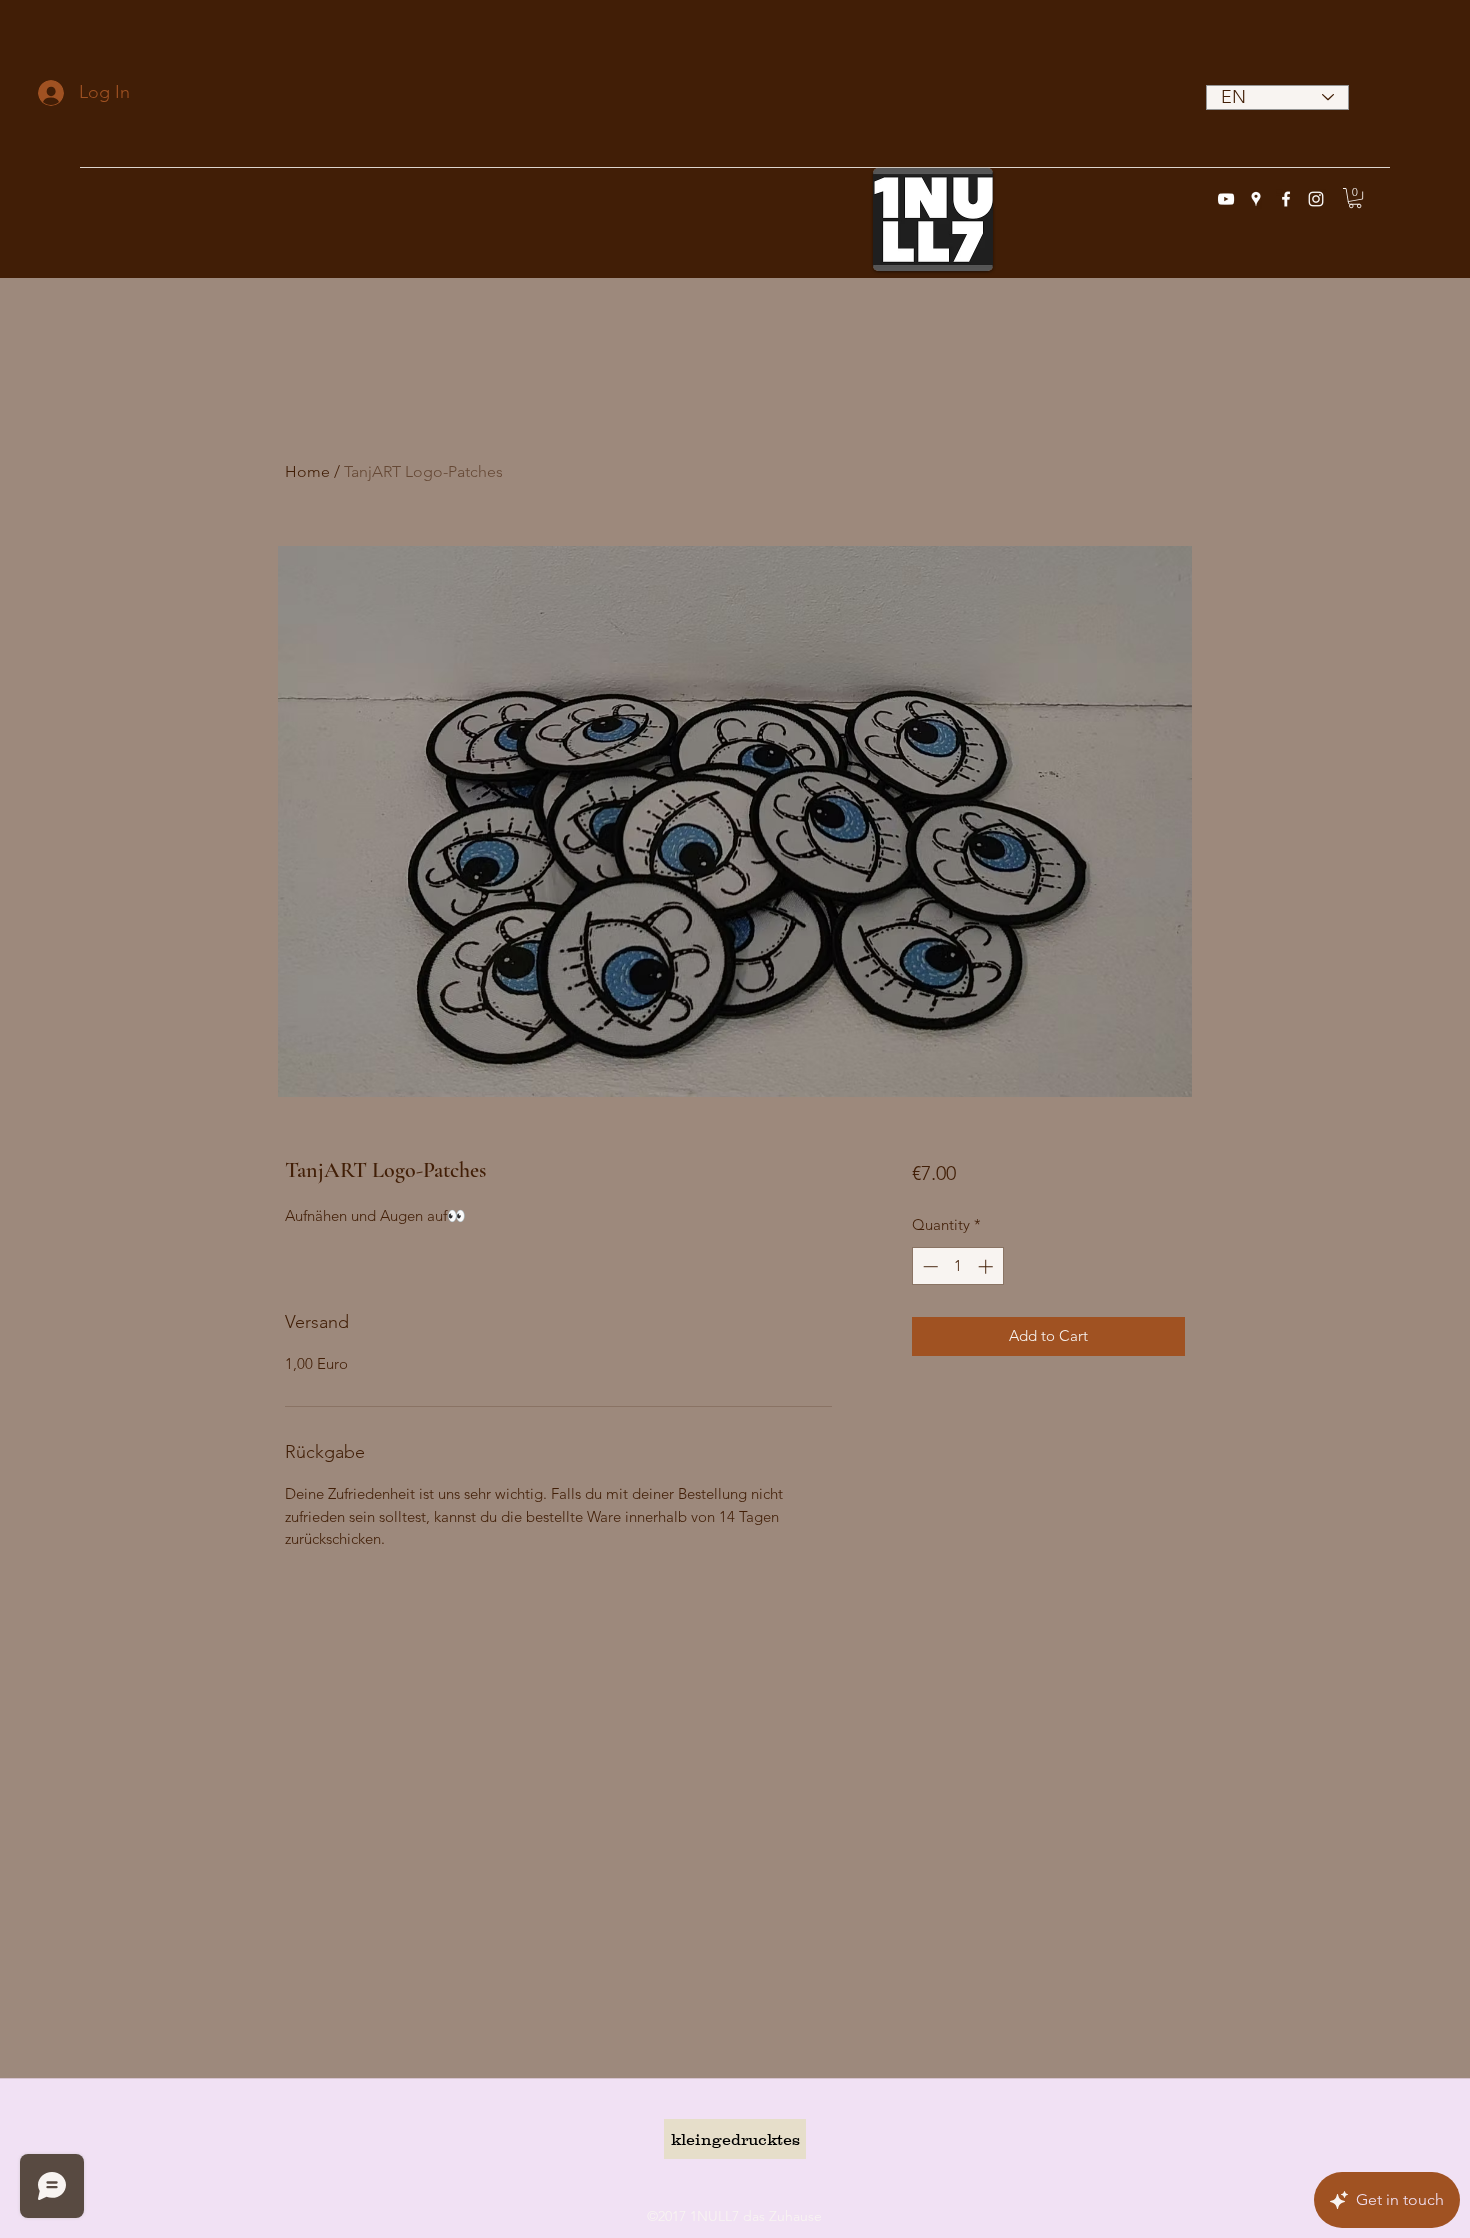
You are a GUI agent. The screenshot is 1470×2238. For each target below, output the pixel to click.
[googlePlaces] (1256, 199)
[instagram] (1316, 199)
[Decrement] (928, 1266)
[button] (1355, 198)
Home (307, 471)
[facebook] (1286, 199)
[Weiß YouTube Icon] (1226, 199)
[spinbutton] (957, 1266)
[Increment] (987, 1266)
